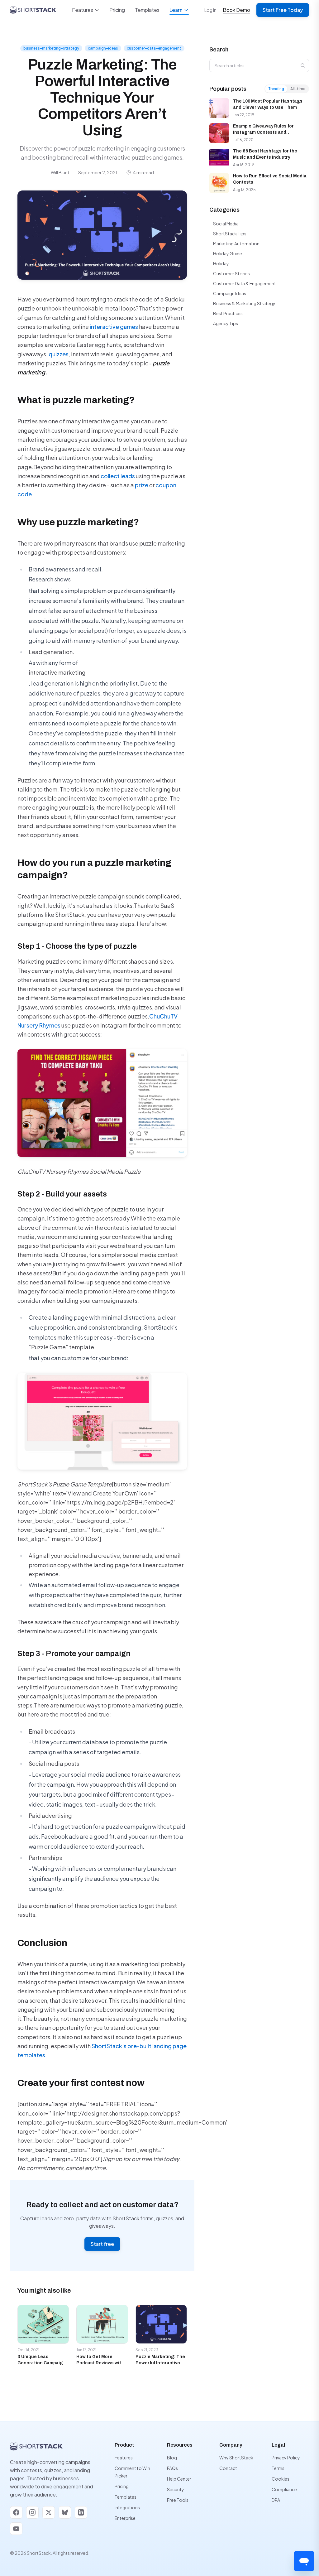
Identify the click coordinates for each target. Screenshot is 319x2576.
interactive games (114, 327)
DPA (276, 2500)
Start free (102, 2244)
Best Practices (228, 313)
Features (83, 10)
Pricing (117, 10)
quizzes (59, 354)
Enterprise (125, 2518)
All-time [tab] (298, 89)
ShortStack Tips (230, 234)
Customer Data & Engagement (245, 283)
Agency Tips (226, 323)
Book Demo (236, 10)
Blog (172, 2458)
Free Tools (178, 2500)
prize (142, 485)
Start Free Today (283, 10)
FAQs (172, 2468)
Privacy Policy (286, 2458)
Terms (278, 2468)
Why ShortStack (236, 2458)
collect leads (118, 476)
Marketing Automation (236, 243)
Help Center (179, 2479)
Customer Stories (231, 273)
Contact (228, 2468)
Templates (147, 10)
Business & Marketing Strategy (244, 303)
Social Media (226, 224)
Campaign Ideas (230, 293)
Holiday (221, 263)
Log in (210, 10)
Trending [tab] (276, 89)
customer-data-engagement (154, 48)
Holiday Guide (228, 253)
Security (176, 2489)
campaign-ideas (103, 48)
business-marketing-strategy (51, 48)
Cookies (281, 2479)
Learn (176, 10)
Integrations (127, 2507)
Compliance (284, 2489)
